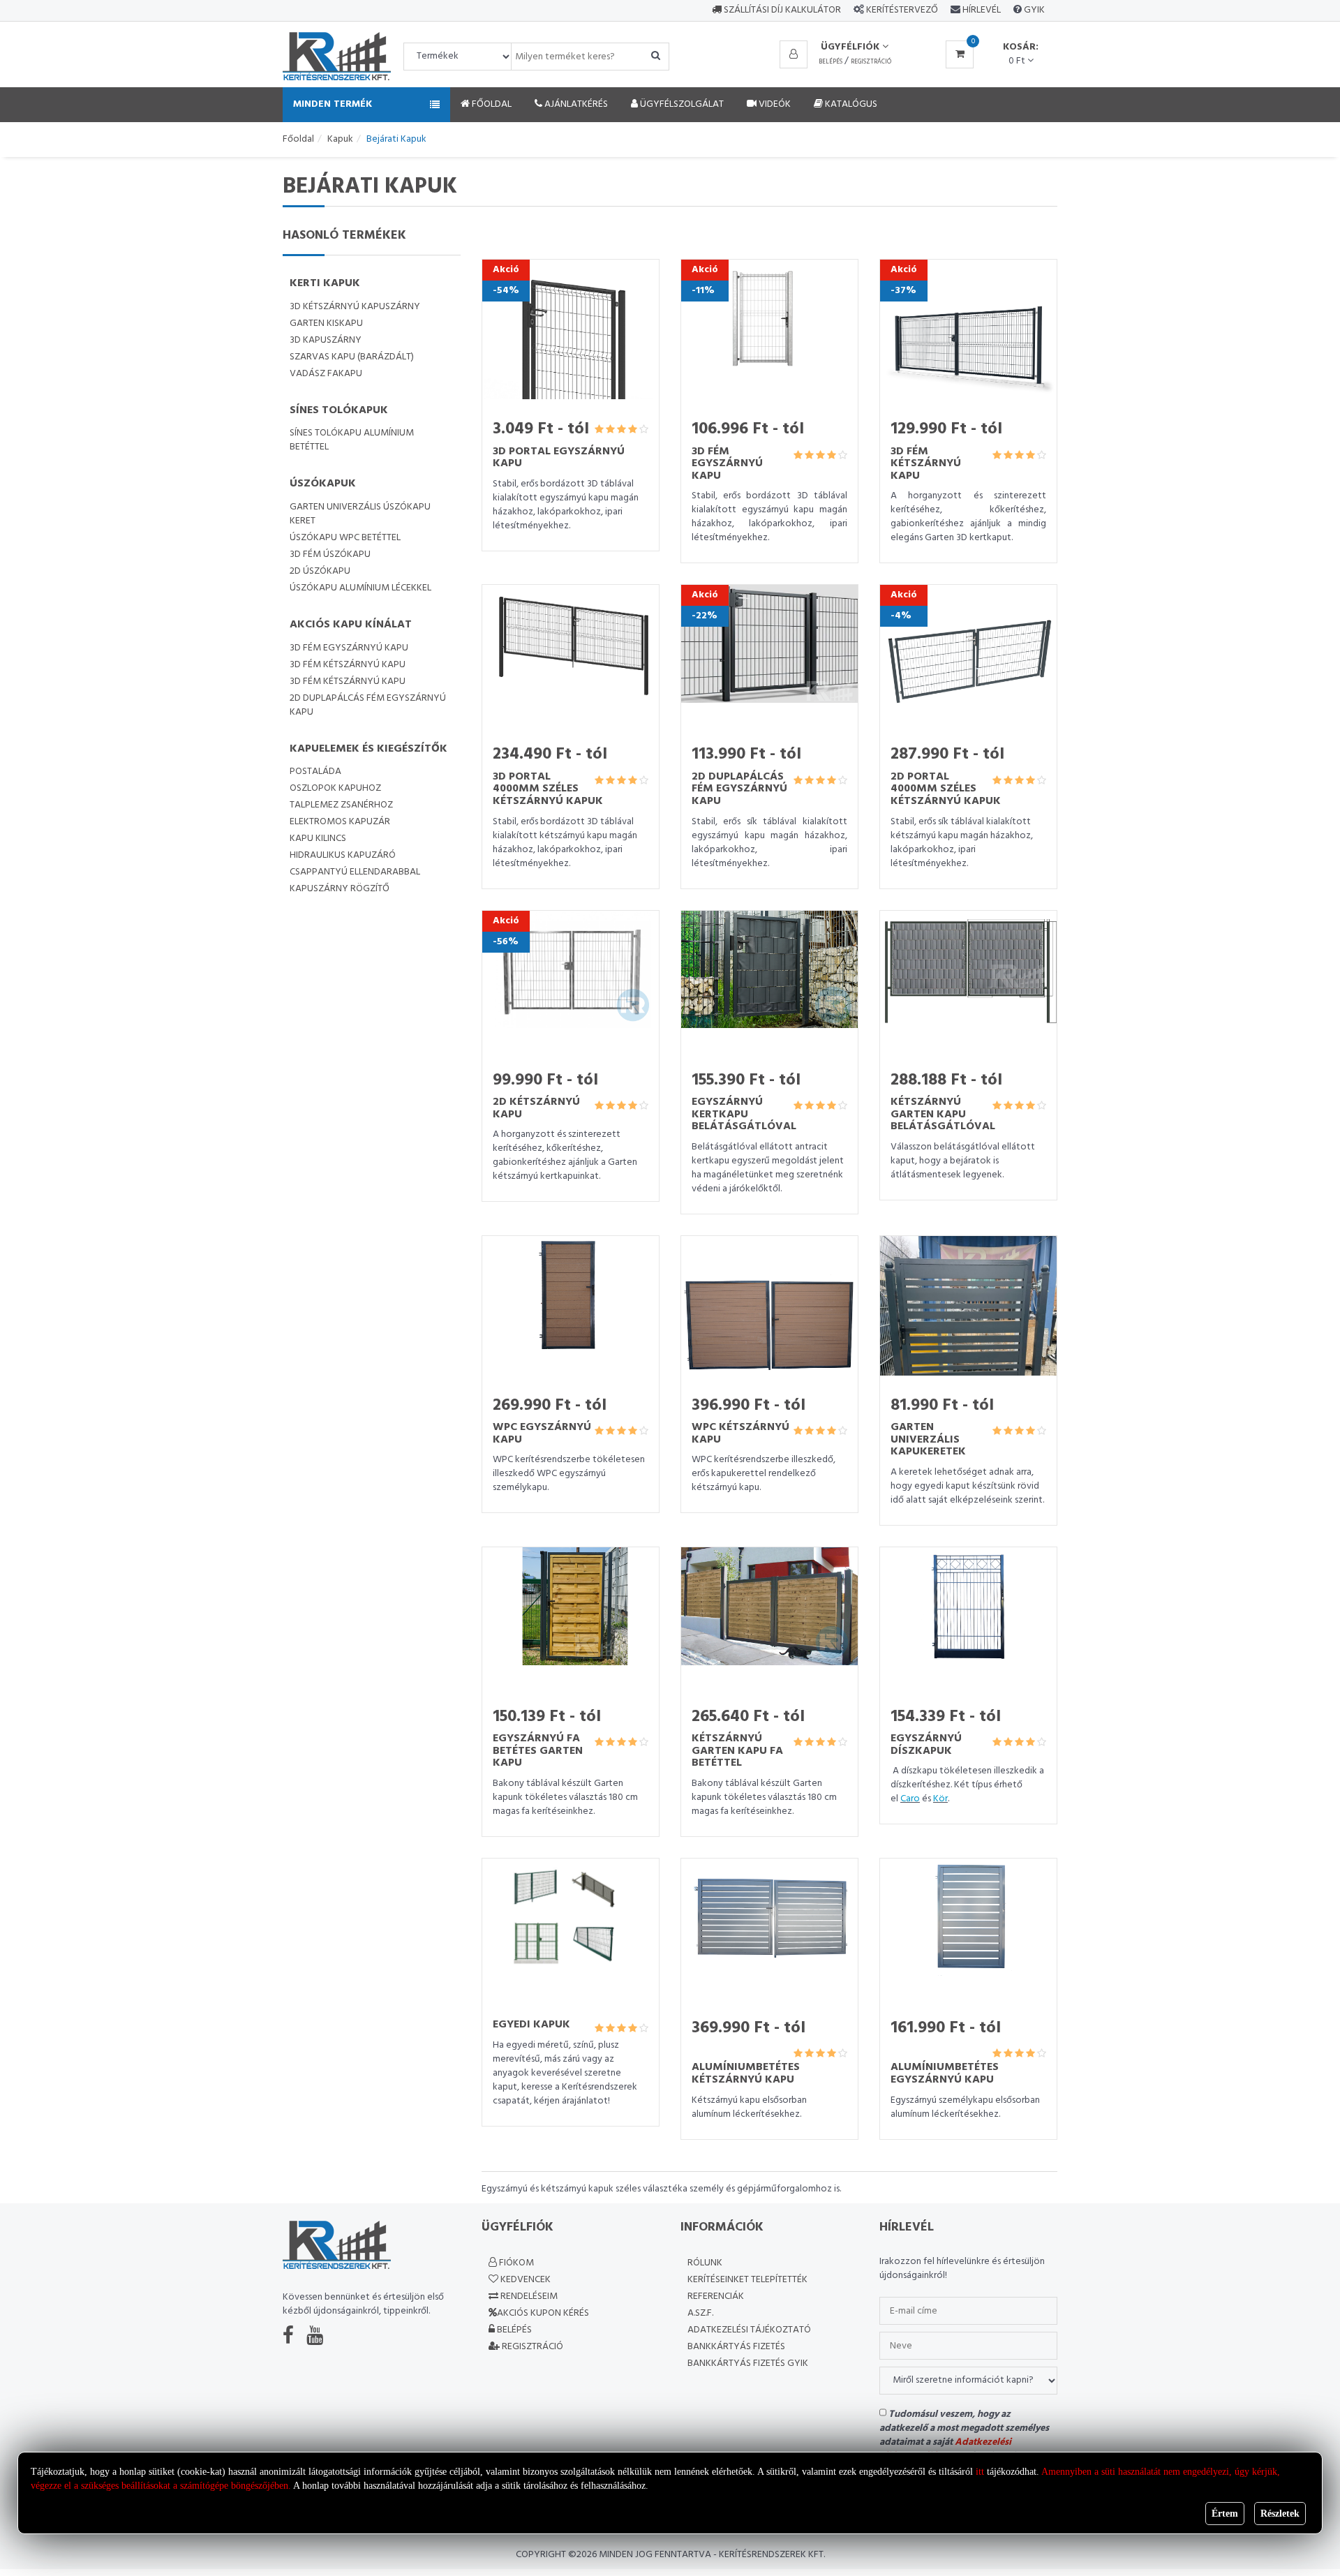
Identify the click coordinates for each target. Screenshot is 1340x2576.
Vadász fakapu (326, 374)
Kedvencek (524, 2280)
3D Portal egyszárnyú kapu (559, 458)
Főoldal (491, 104)
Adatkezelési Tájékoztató (749, 2330)
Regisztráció (871, 62)
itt (980, 2472)
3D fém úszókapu (330, 554)
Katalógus (850, 104)
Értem (1225, 2514)
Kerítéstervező (902, 10)
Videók (774, 104)
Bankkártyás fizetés (736, 2347)
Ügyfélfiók (851, 47)
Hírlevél (981, 10)
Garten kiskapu (326, 323)
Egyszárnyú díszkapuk (926, 1745)
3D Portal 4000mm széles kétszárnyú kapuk (548, 789)
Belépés (831, 62)
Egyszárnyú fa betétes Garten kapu (538, 1751)
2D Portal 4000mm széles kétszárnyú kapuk (946, 789)
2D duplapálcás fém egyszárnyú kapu (368, 705)
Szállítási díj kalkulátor (781, 10)
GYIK (1033, 10)
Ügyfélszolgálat (681, 104)
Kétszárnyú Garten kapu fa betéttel (737, 1751)
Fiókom (515, 2263)
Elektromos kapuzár (340, 822)
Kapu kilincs (318, 839)
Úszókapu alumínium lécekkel (360, 588)
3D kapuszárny (326, 340)
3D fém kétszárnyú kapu (348, 665)
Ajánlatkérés (575, 104)
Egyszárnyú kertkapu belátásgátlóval (744, 1114)
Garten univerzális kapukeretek (928, 1439)
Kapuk (340, 139)
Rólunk (705, 2263)
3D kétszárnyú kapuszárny (355, 307)
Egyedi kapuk (531, 2025)
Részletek (1280, 2514)
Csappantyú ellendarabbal (355, 872)
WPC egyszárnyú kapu (542, 1434)
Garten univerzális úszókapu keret (360, 514)
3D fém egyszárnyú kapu (349, 648)
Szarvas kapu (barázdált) (352, 357)
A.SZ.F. (700, 2313)
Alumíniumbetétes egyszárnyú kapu (945, 2074)
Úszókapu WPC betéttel (345, 538)
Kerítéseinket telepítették (747, 2280)
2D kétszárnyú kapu (536, 1108)
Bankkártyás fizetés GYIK (748, 2363)
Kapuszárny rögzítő (340, 889)
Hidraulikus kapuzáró (343, 855)
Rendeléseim (528, 2296)
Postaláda (315, 772)
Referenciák (716, 2296)
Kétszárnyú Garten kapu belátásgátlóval (943, 1114)
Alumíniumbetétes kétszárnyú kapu (746, 2074)
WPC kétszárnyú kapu (740, 1434)
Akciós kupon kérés (543, 2313)
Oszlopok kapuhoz (335, 788)
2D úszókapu (320, 571)
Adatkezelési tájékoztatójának (945, 2449)
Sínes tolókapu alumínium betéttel (352, 440)
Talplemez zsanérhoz (341, 805)
